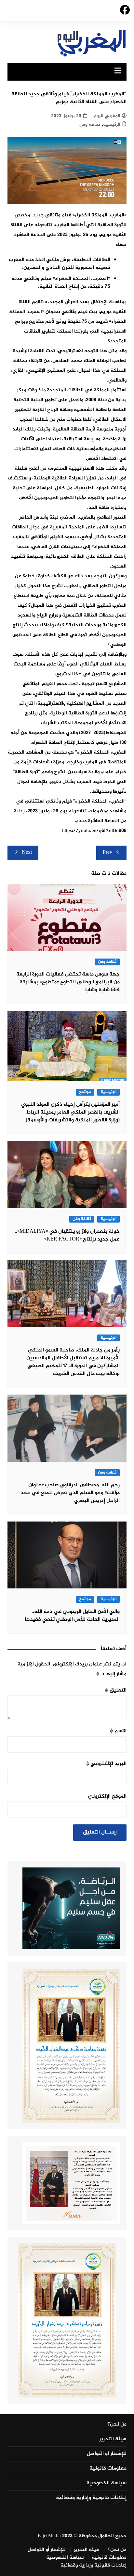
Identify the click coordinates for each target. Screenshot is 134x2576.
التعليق (116, 1690)
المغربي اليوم (107, 116)
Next (27, 853)
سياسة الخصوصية (107, 2483)
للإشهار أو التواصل (107, 2454)
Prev (107, 853)
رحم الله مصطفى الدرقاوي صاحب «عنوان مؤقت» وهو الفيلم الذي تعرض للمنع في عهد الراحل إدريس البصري (70, 1493)
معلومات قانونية (108, 2469)
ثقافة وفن (90, 125)
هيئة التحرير (113, 2439)
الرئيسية (112, 125)
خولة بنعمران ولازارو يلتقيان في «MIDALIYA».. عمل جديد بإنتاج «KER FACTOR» (67, 1235)
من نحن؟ (117, 2425)
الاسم (118, 1731)
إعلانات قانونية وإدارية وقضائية (91, 2498)
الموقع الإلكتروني (107, 1796)
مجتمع (85, 1092)
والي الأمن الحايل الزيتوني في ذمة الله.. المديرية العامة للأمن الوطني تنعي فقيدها (72, 1616)
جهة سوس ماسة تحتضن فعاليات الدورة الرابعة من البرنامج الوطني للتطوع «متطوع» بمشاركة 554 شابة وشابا (68, 982)
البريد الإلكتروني (106, 1764)
